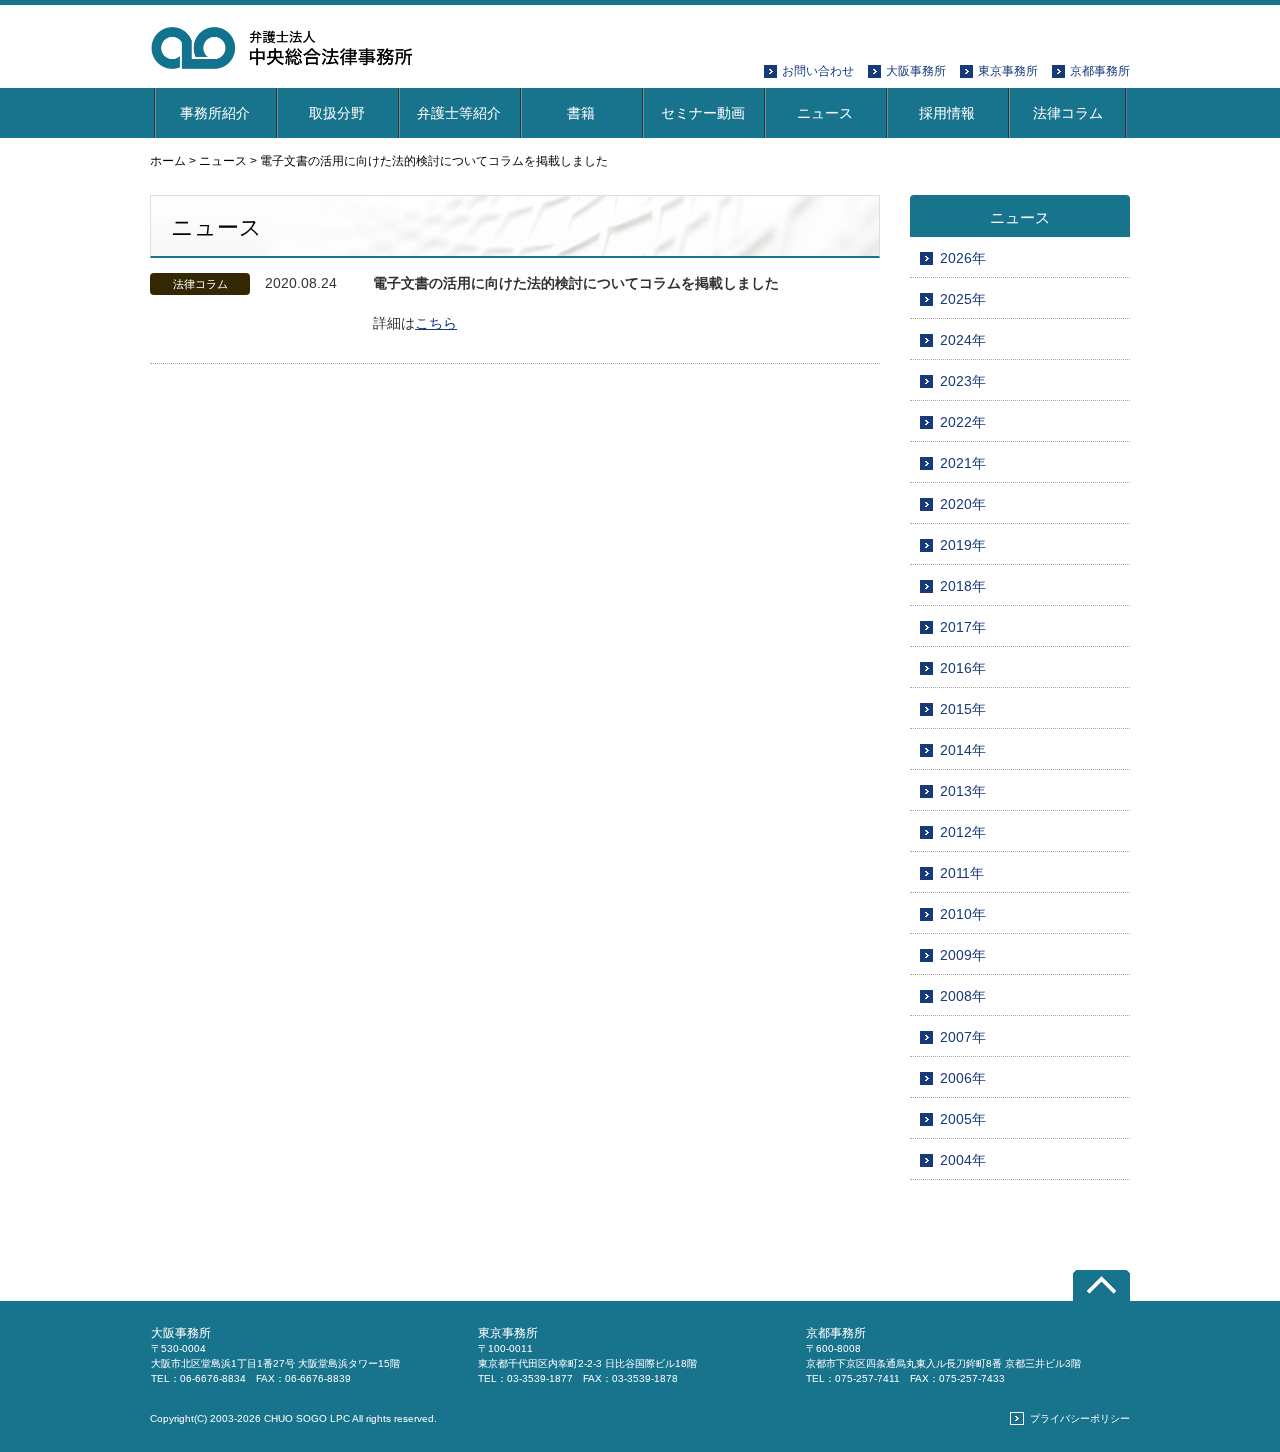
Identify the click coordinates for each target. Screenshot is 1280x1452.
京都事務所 (1100, 71)
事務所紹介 (215, 113)
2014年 (963, 750)
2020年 (963, 504)
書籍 (581, 113)
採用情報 (947, 113)
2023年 (963, 381)
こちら (436, 323)
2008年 (963, 996)
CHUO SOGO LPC (307, 1418)
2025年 (963, 299)
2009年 (963, 955)
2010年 (963, 914)
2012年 (963, 832)
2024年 (963, 340)
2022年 (963, 422)
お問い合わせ (818, 71)
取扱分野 (337, 113)
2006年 (963, 1078)
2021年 (963, 463)
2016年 (963, 668)
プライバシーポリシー (1080, 1418)
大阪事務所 (916, 71)
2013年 (963, 791)
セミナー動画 (703, 113)
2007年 (963, 1037)
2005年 (963, 1119)
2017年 (963, 627)
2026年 (963, 258)
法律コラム (1068, 113)
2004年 (963, 1160)
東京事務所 (1008, 71)
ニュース (825, 113)
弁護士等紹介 (459, 113)
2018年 (963, 586)
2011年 (962, 873)
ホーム (168, 161)
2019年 (963, 545)
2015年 (963, 709)
